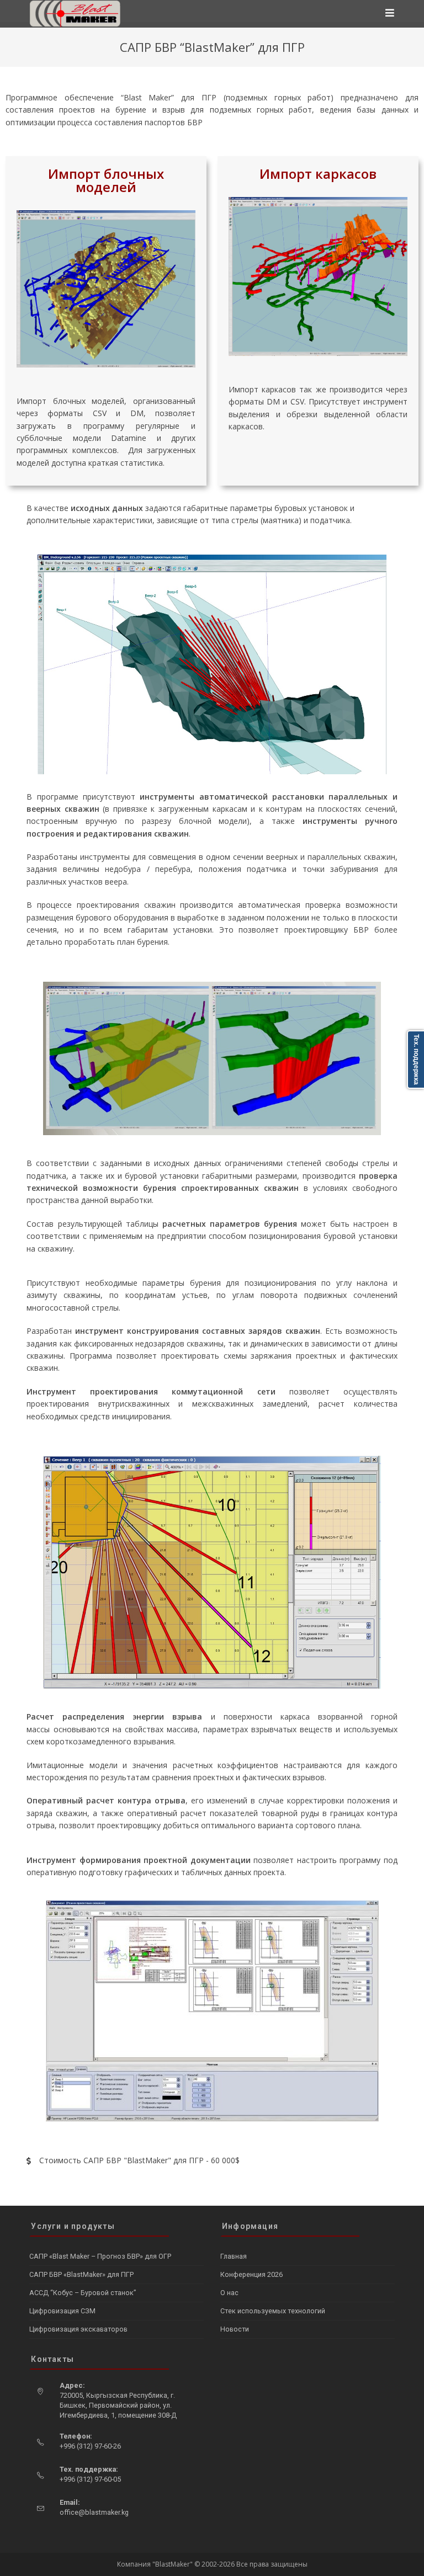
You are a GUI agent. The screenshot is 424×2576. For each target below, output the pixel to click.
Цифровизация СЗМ (62, 2311)
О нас (229, 2293)
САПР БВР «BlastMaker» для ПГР (81, 2274)
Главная (234, 2256)
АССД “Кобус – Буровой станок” (83, 2293)
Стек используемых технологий (273, 2311)
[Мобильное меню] (390, 14)
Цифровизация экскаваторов (78, 2329)
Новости (235, 2329)
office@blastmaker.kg (94, 2512)
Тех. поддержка (416, 1060)
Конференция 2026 (251, 2274)
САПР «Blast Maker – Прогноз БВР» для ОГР (100, 2256)
